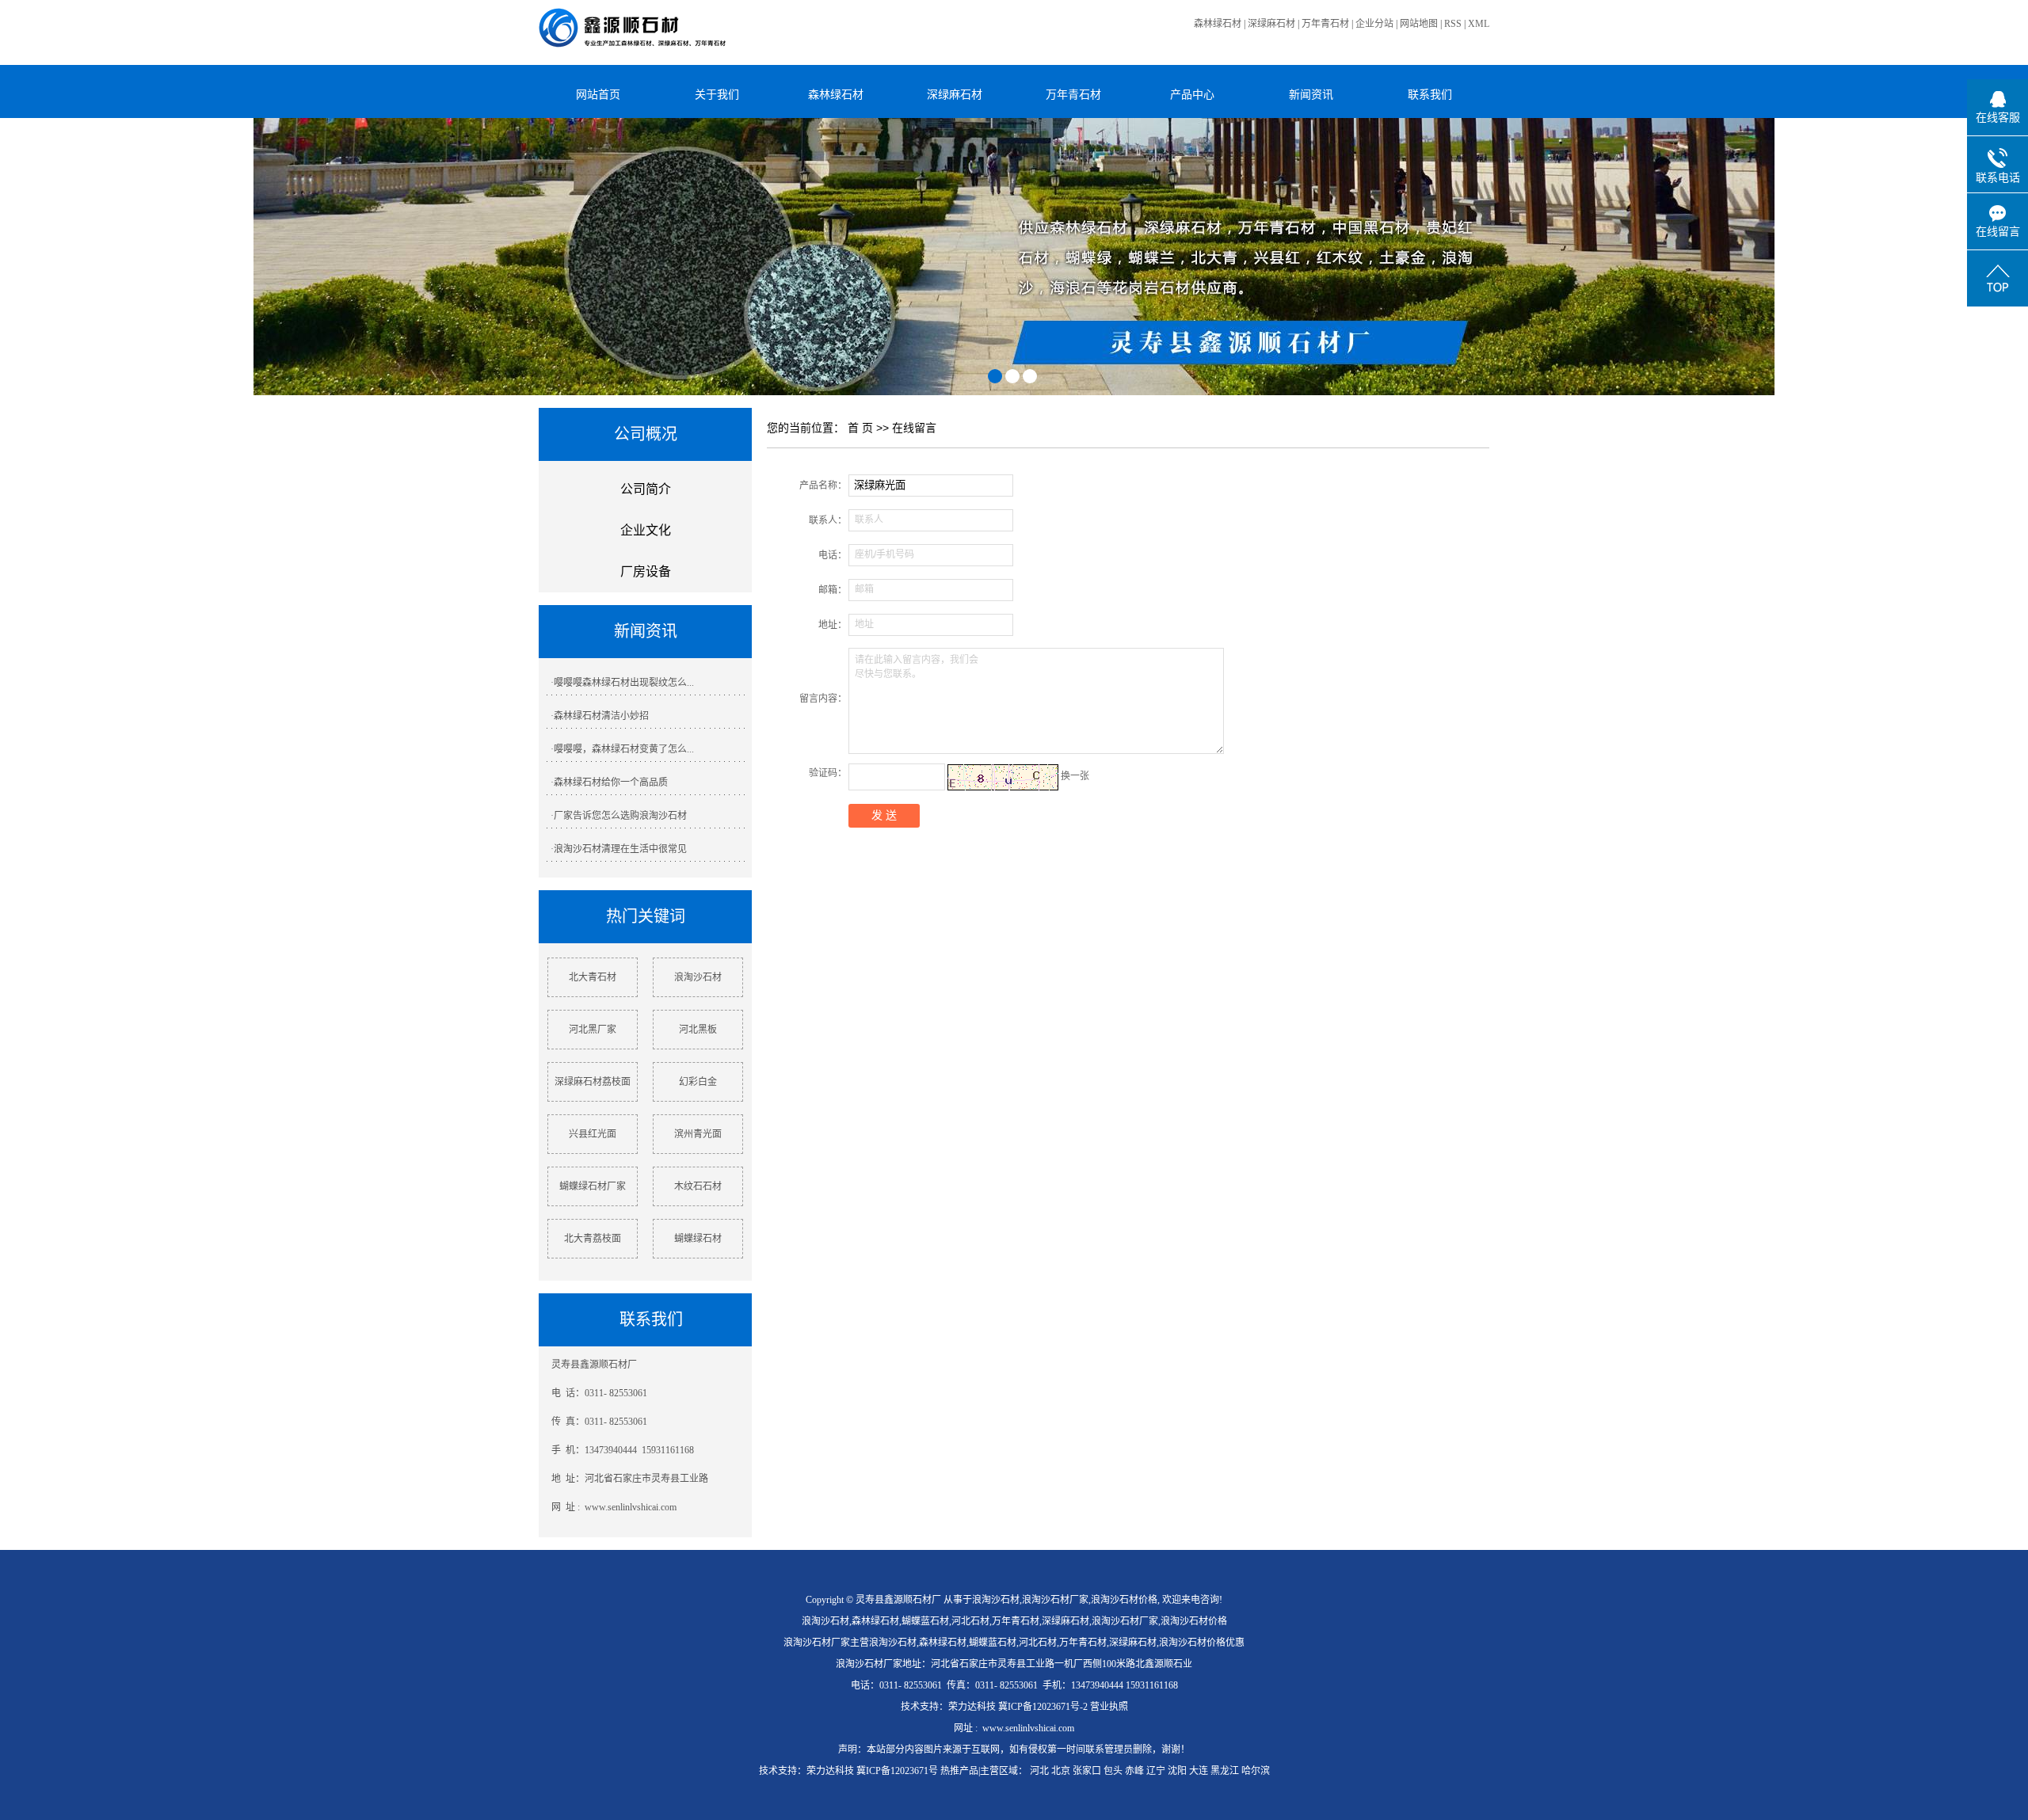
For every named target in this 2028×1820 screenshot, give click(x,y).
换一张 (1075, 776)
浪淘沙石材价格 (1124, 1600)
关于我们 (717, 94)
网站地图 (1419, 24)
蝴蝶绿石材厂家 (593, 1186)
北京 (1061, 1771)
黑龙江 (1225, 1771)
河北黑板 (698, 1030)
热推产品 (959, 1771)
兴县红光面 (593, 1134)
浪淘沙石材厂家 (1055, 1600)
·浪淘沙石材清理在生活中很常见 (619, 849)
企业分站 (1374, 24)
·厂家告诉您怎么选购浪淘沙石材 (619, 816)
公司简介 (646, 489)
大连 (1199, 1771)
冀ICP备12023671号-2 (1043, 1707)
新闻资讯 (1311, 94)
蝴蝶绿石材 (698, 1239)
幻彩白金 (698, 1082)
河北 (1039, 1771)
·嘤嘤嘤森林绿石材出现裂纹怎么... (622, 683)
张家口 (1087, 1771)
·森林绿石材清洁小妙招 (600, 716)
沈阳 (1177, 1771)
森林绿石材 (1218, 24)
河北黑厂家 (593, 1030)
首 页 (860, 428)
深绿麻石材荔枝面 (593, 1082)
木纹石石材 (698, 1186)
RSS (1453, 24)
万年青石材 (1325, 24)
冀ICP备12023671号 (897, 1771)
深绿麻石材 (1271, 24)
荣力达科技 (972, 1707)
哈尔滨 (1256, 1771)
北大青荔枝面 (593, 1239)
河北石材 (970, 1621)
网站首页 (598, 94)
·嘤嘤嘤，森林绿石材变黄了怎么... (622, 749)
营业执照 (1109, 1707)
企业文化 (646, 530)
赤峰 (1134, 1771)
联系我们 (1430, 94)
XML (1479, 24)
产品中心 (1192, 94)
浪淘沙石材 (698, 977)
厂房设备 (646, 571)
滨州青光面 (698, 1134)
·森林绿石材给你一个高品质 (609, 782)
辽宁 (1156, 1771)
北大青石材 (593, 977)
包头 (1113, 1771)
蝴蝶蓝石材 (925, 1621)
